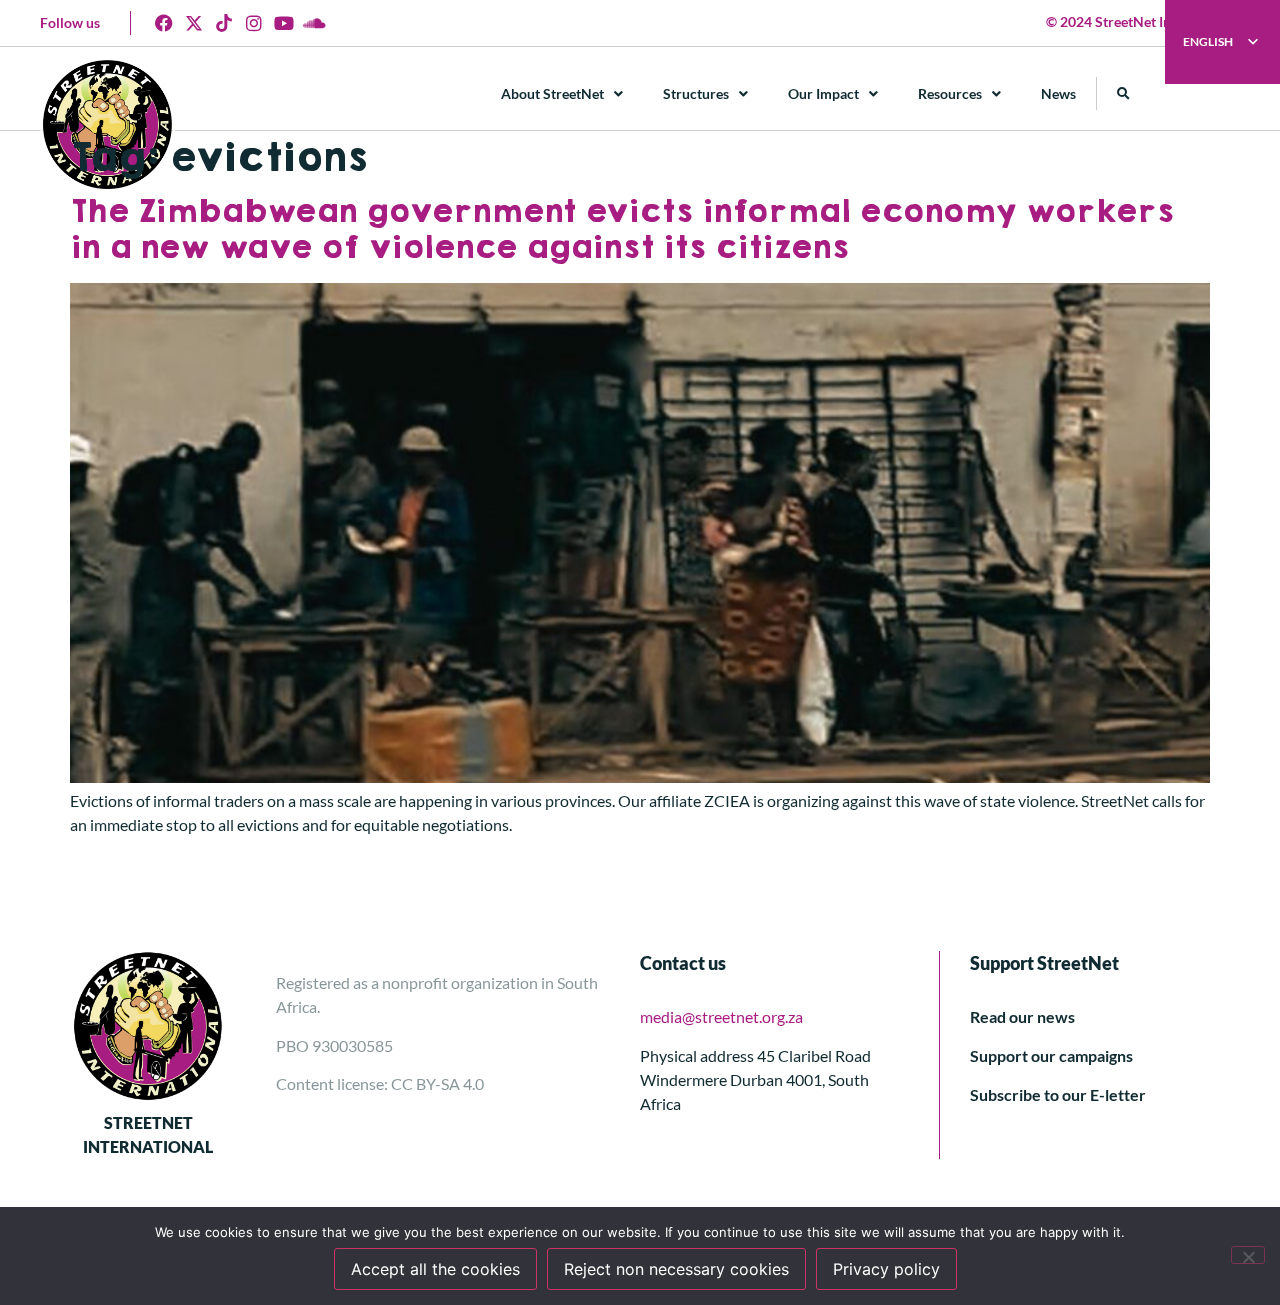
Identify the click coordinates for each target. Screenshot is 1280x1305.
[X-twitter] (194, 23)
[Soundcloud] (314, 23)
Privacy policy (886, 1269)
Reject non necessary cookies (676, 1269)
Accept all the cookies (435, 1269)
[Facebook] (164, 23)
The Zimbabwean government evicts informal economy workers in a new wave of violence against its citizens (622, 230)
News (1058, 93)
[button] (1123, 93)
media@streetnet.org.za (721, 1016)
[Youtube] (284, 23)
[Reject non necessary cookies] (1248, 1255)
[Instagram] (254, 23)
